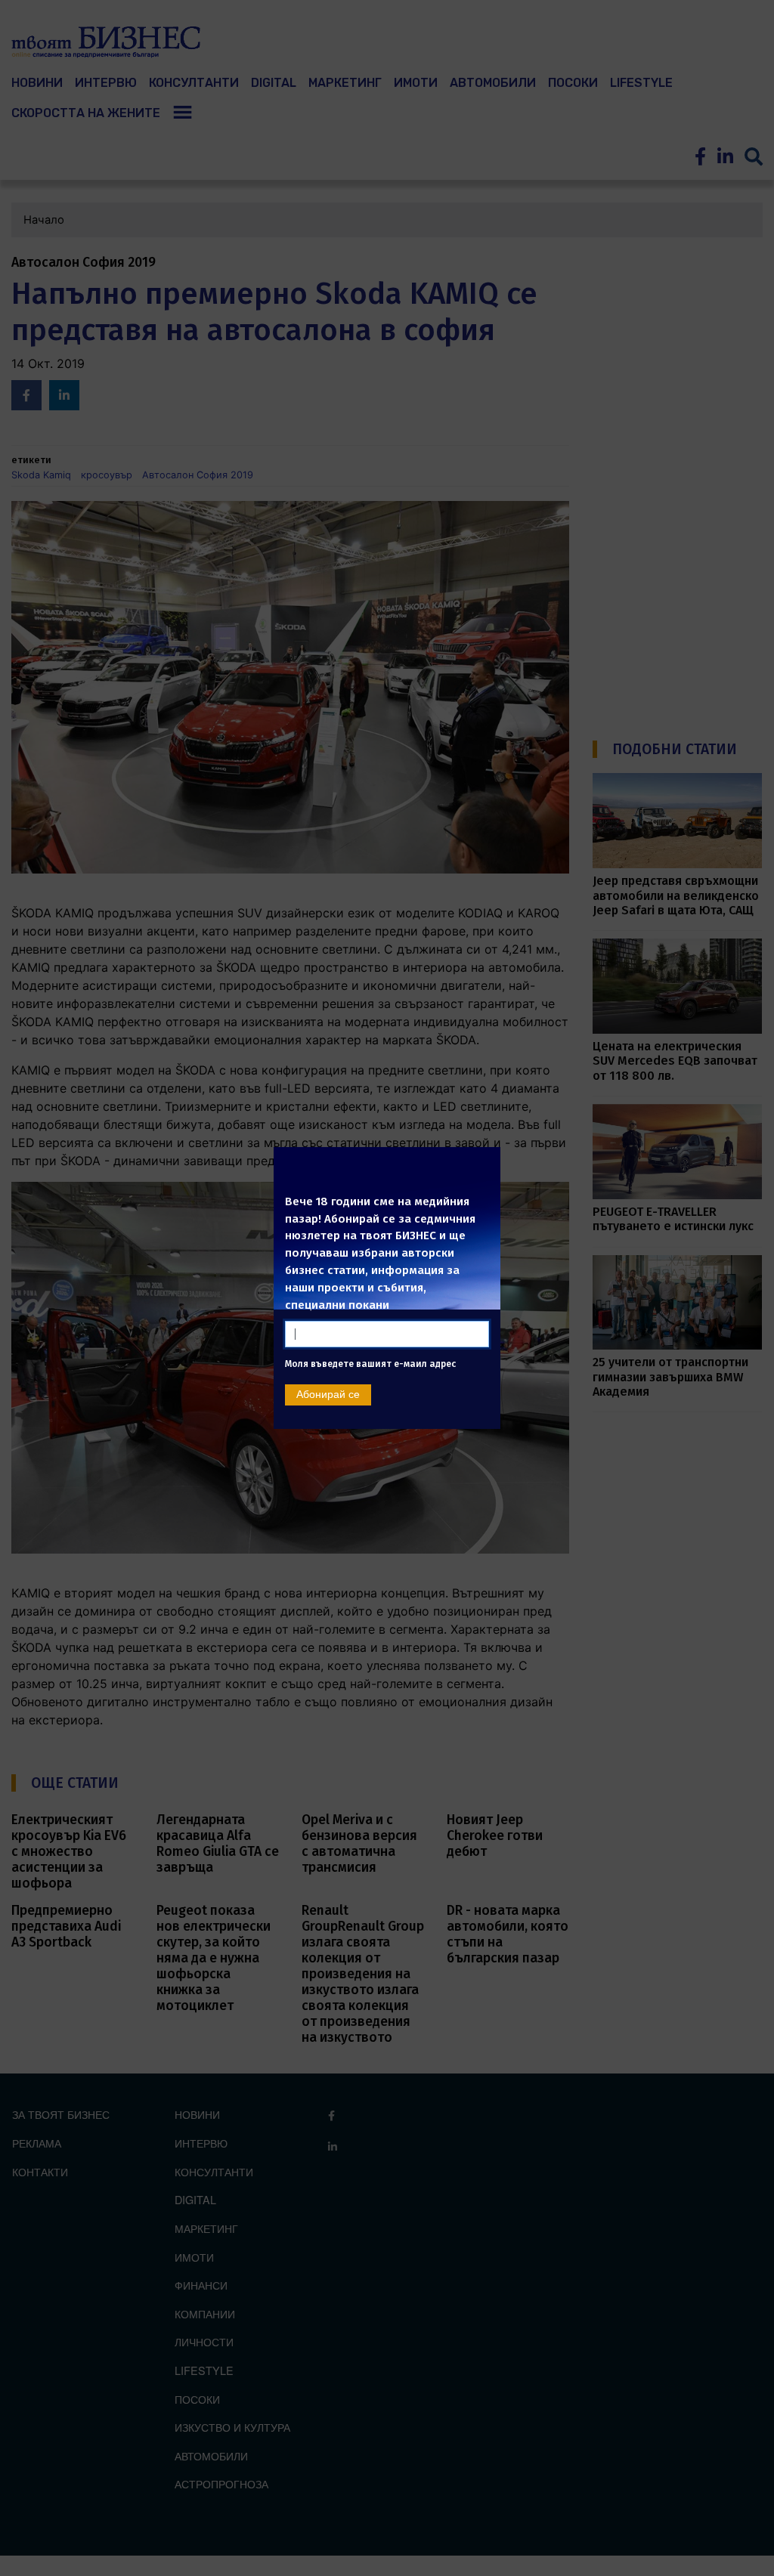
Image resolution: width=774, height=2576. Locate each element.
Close (481, 1161)
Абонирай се (328, 1418)
